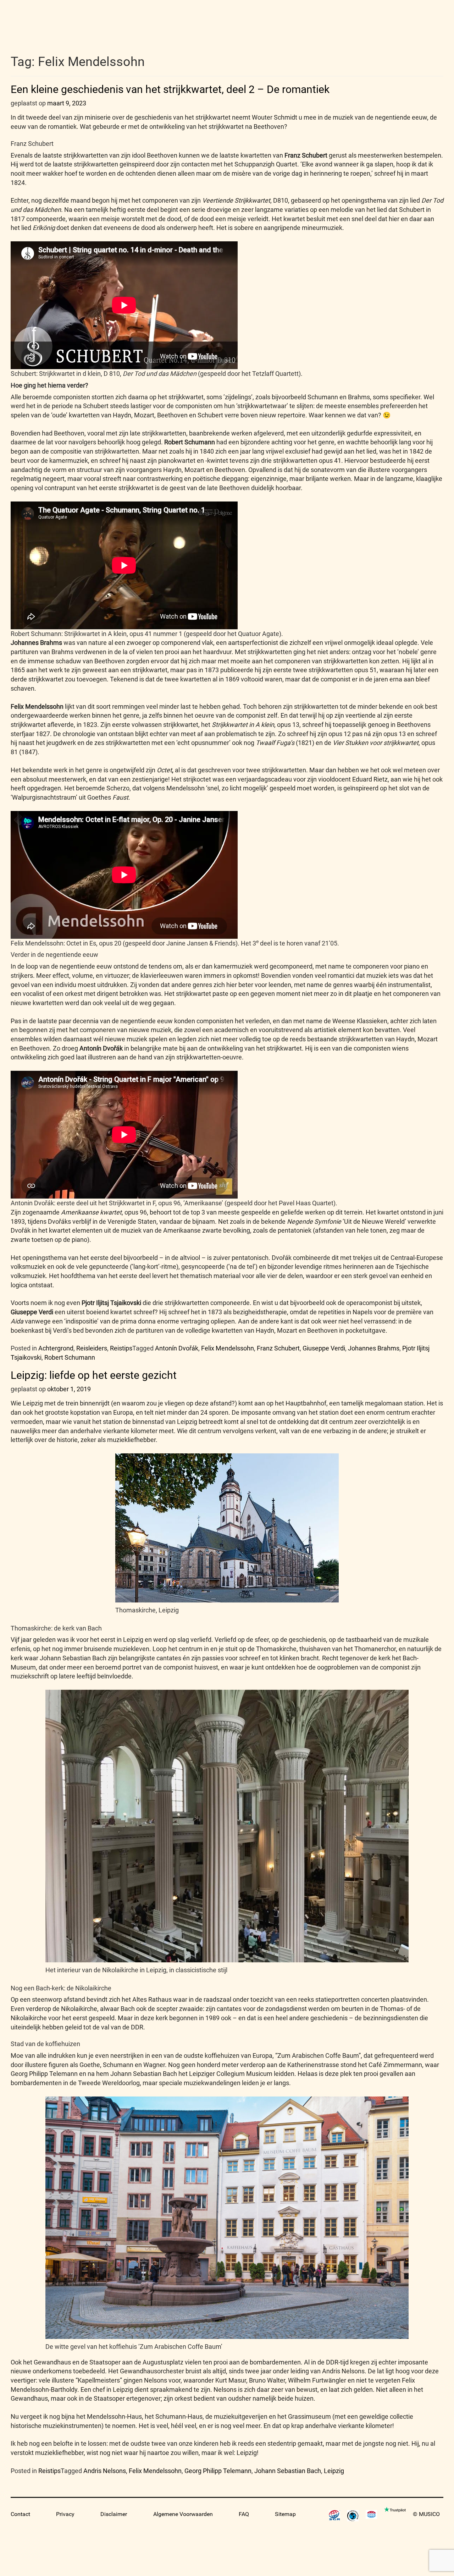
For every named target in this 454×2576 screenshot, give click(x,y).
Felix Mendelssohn (228, 1348)
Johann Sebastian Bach (288, 2471)
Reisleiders (92, 1348)
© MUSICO (426, 2514)
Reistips (121, 1348)
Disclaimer (114, 2514)
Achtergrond (56, 1348)
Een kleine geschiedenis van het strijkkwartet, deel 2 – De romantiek (170, 89)
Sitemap (285, 2514)
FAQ (244, 2514)
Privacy (65, 2514)
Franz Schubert (278, 1348)
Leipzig (334, 2471)
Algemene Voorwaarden (183, 2514)
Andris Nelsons (105, 2471)
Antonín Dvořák (177, 1348)
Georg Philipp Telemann (218, 2471)
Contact (20, 2514)
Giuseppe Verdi (324, 1348)
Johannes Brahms (374, 1348)
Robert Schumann (70, 1357)
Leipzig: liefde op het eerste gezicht (94, 1375)
